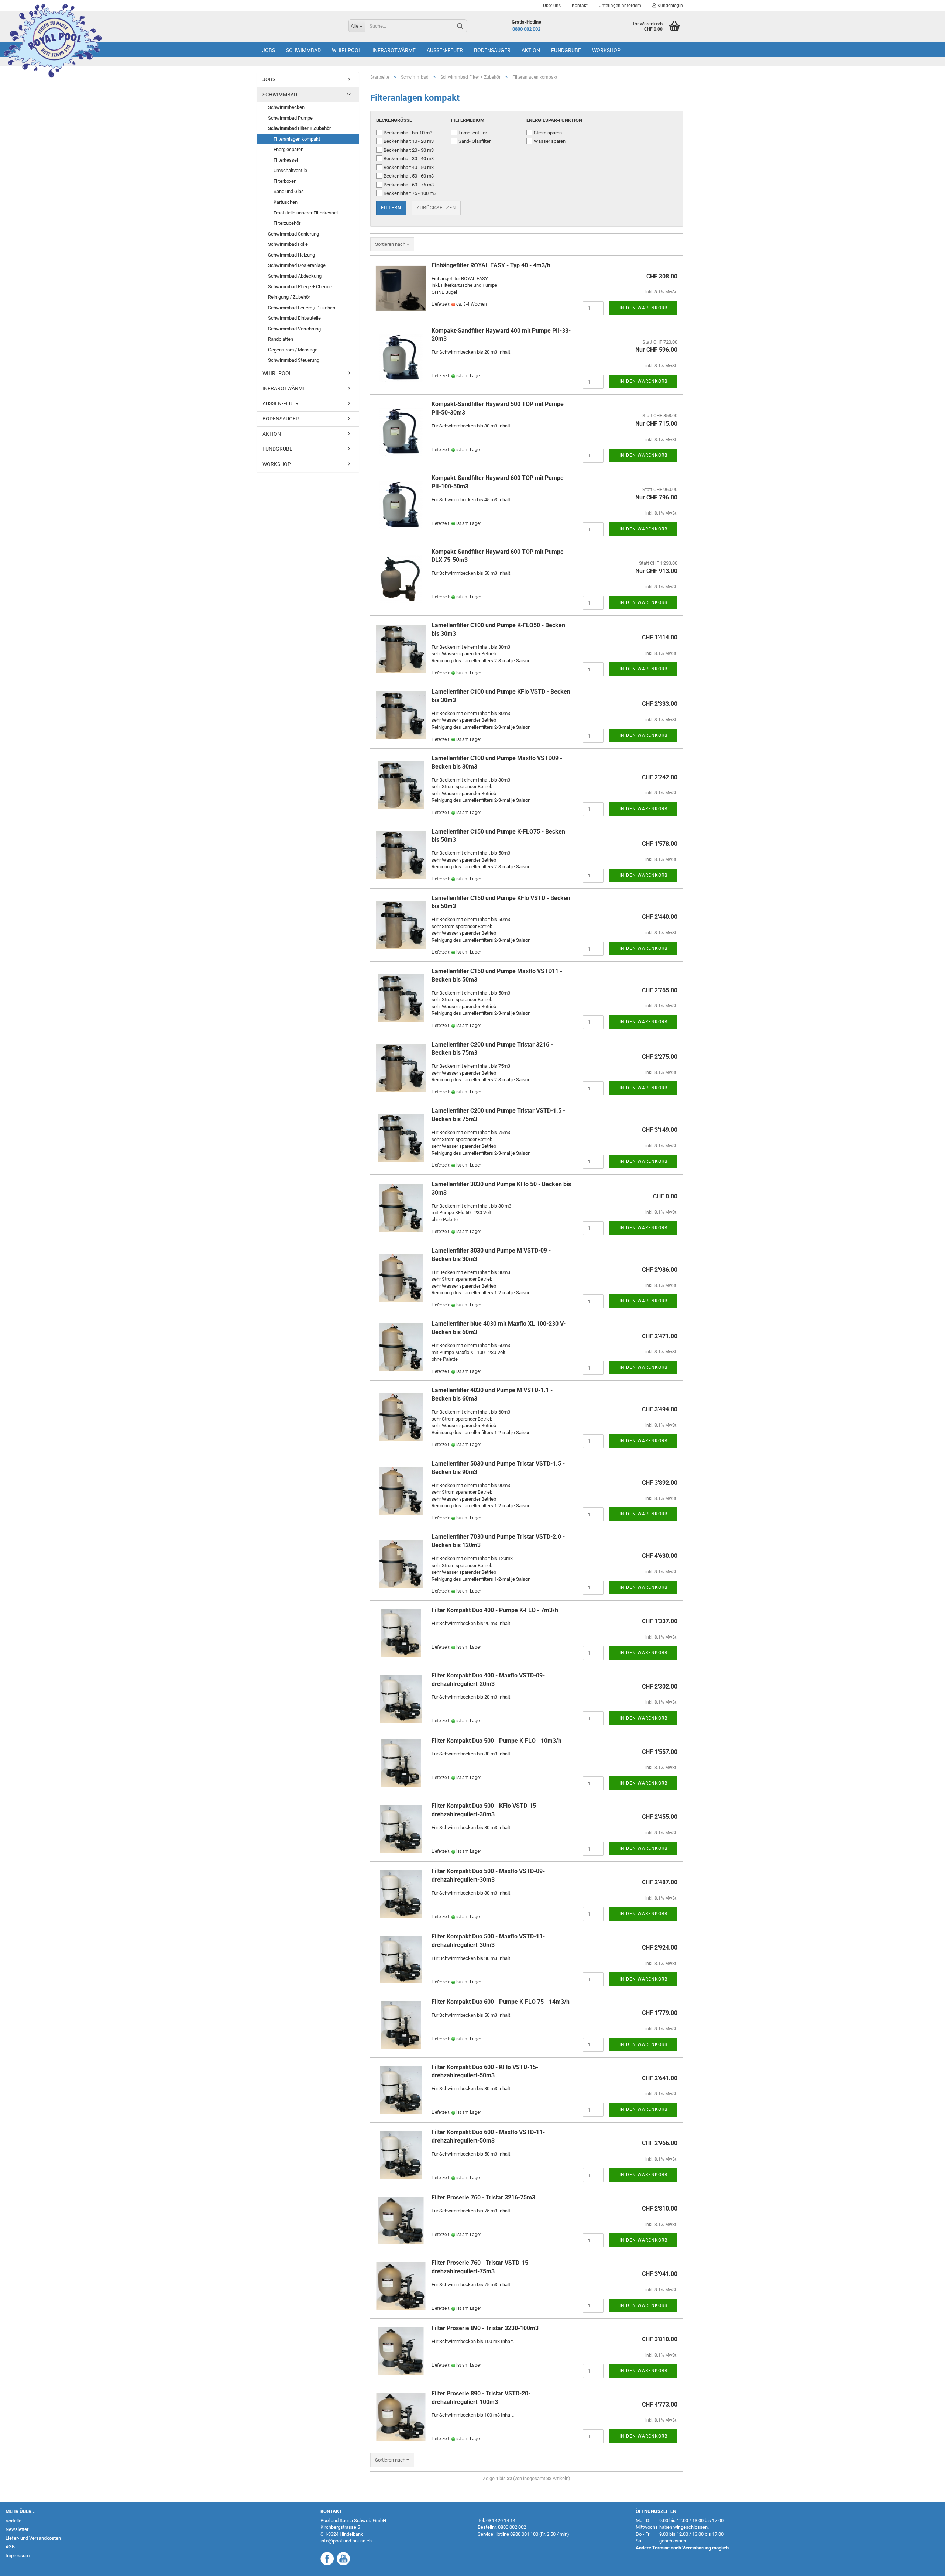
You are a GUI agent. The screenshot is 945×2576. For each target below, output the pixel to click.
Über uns (552, 6)
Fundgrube (566, 50)
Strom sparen (548, 133)
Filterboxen (285, 181)
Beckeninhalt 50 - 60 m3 (409, 176)
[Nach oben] (925, 2565)
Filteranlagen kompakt (297, 139)
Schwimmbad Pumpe (290, 118)
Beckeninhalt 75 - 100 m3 (410, 193)
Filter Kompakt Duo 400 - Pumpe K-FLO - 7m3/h (495, 1610)
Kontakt (580, 6)
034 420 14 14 (501, 2520)
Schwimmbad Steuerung (294, 360)
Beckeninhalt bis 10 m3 (408, 133)
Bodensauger (492, 50)
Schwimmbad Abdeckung (295, 276)
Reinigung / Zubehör (289, 297)
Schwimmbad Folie (288, 244)
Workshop (606, 50)
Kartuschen (286, 202)
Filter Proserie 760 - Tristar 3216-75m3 (483, 2197)
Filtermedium (468, 120)
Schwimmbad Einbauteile (294, 318)
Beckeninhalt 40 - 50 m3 (409, 167)
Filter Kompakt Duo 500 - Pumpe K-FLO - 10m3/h (496, 1741)
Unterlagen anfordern (620, 6)
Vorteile (13, 2521)
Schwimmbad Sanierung (293, 234)
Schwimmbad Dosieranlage (297, 265)
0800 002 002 (526, 29)
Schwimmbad (303, 50)
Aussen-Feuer (445, 50)
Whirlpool (347, 50)
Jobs (269, 50)
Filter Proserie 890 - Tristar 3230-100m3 (485, 2328)
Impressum (18, 2556)
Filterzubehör (287, 223)
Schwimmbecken (286, 107)
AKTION (531, 50)
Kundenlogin (670, 6)
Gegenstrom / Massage (293, 350)
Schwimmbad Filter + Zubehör (300, 128)
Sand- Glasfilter (475, 141)
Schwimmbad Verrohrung (294, 329)
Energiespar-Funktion (554, 120)
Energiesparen (288, 149)
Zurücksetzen (436, 208)
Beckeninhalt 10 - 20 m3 (409, 141)
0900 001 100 (524, 2534)
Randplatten (281, 339)
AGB (10, 2547)
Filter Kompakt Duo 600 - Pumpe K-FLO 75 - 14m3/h (501, 2002)
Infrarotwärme (394, 50)
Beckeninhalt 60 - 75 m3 (409, 185)
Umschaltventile (290, 170)
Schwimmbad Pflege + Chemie (300, 287)
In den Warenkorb (643, 308)
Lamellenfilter (473, 133)
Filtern (391, 208)
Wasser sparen (550, 141)
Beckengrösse (394, 120)
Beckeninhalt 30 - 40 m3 (409, 159)
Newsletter (17, 2529)
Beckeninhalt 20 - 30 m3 (409, 150)
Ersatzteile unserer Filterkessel (306, 213)
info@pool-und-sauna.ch (346, 2541)
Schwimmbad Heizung (291, 255)
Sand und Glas (289, 191)
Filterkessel (286, 160)
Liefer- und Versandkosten (33, 2538)
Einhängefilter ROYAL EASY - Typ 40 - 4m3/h (491, 265)
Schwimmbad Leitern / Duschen (302, 308)
